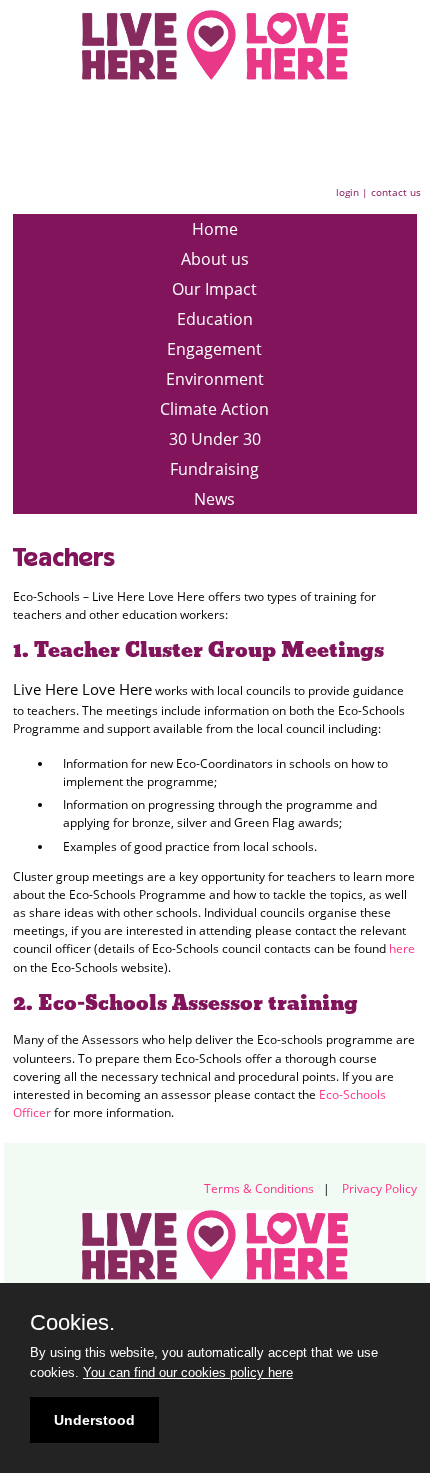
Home (215, 229)
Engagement (214, 349)
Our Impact (214, 289)
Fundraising (214, 469)
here (402, 948)
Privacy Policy (379, 1188)
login (347, 192)
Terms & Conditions (259, 1188)
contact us (396, 192)
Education (215, 319)
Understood (94, 1420)
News (214, 499)
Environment (215, 379)
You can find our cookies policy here (188, 1372)
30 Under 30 (215, 439)
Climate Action (214, 409)
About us (215, 259)
